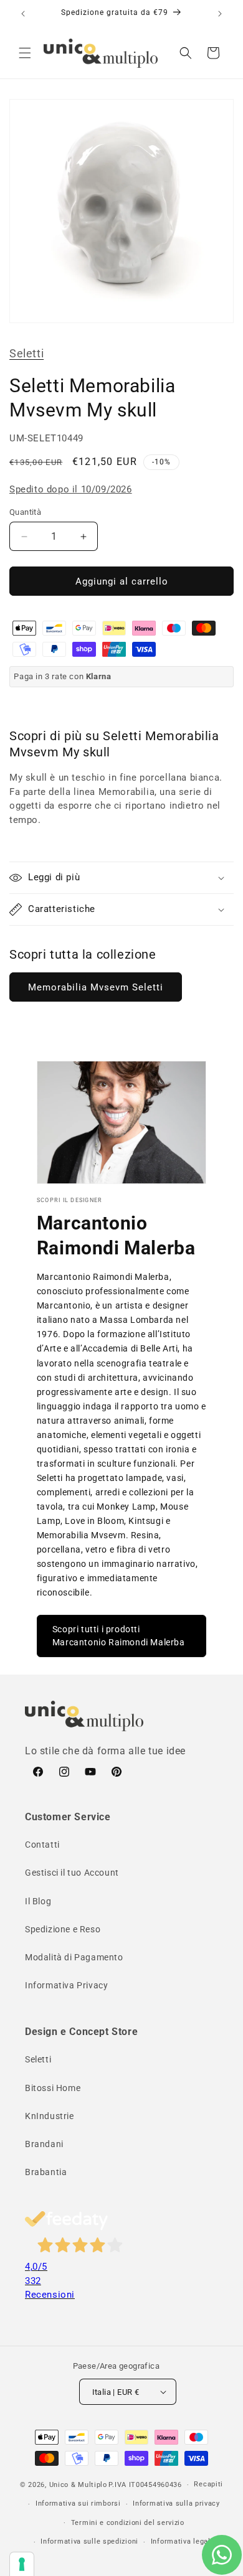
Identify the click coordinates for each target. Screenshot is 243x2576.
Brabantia (46, 2172)
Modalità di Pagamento (74, 1957)
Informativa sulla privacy (176, 2503)
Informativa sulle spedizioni (89, 2541)
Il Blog (38, 1901)
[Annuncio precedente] (23, 14)
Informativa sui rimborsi (78, 2503)
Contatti (42, 1845)
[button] (25, 53)
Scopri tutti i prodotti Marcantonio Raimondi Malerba (119, 1636)
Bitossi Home (53, 2088)
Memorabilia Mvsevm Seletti (96, 987)
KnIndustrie (50, 2116)
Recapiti (208, 2484)
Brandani (44, 2144)
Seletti (26, 353)
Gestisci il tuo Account (72, 1873)
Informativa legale (183, 2541)
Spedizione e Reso (63, 1929)
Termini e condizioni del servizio (128, 2523)
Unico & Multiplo (78, 2485)
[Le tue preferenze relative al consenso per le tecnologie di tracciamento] (22, 2564)
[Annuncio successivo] (220, 14)
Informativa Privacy (66, 1985)
